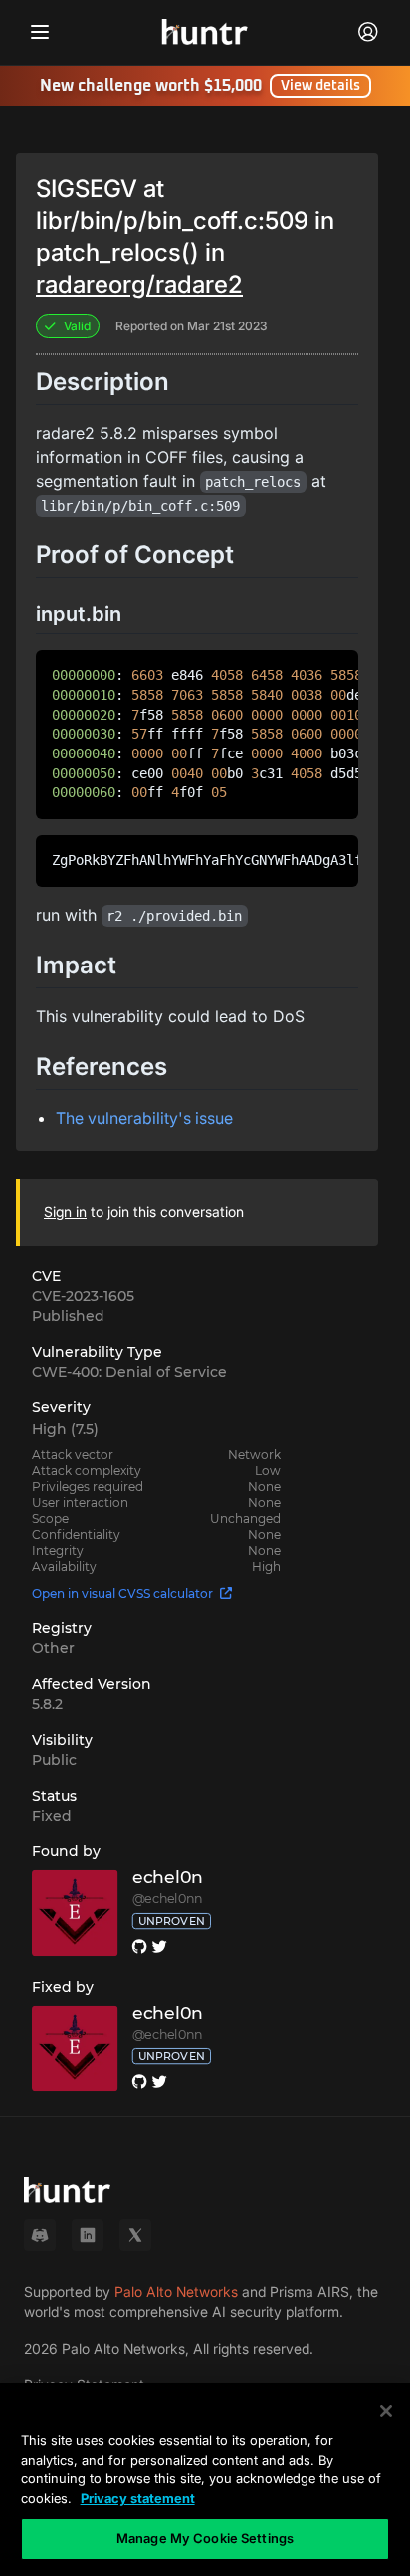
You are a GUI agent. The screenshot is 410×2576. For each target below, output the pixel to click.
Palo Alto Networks (176, 2292)
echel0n (168, 1878)
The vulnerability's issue (144, 1118)
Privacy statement (138, 2498)
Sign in (65, 1212)
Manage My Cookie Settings (205, 2538)
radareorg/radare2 (139, 284)
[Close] (386, 2411)
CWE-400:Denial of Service (129, 1372)
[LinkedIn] (88, 2235)
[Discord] (40, 2235)
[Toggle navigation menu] (40, 32)
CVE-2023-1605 (83, 1296)
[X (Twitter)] (135, 2235)
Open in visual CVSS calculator (122, 1593)
